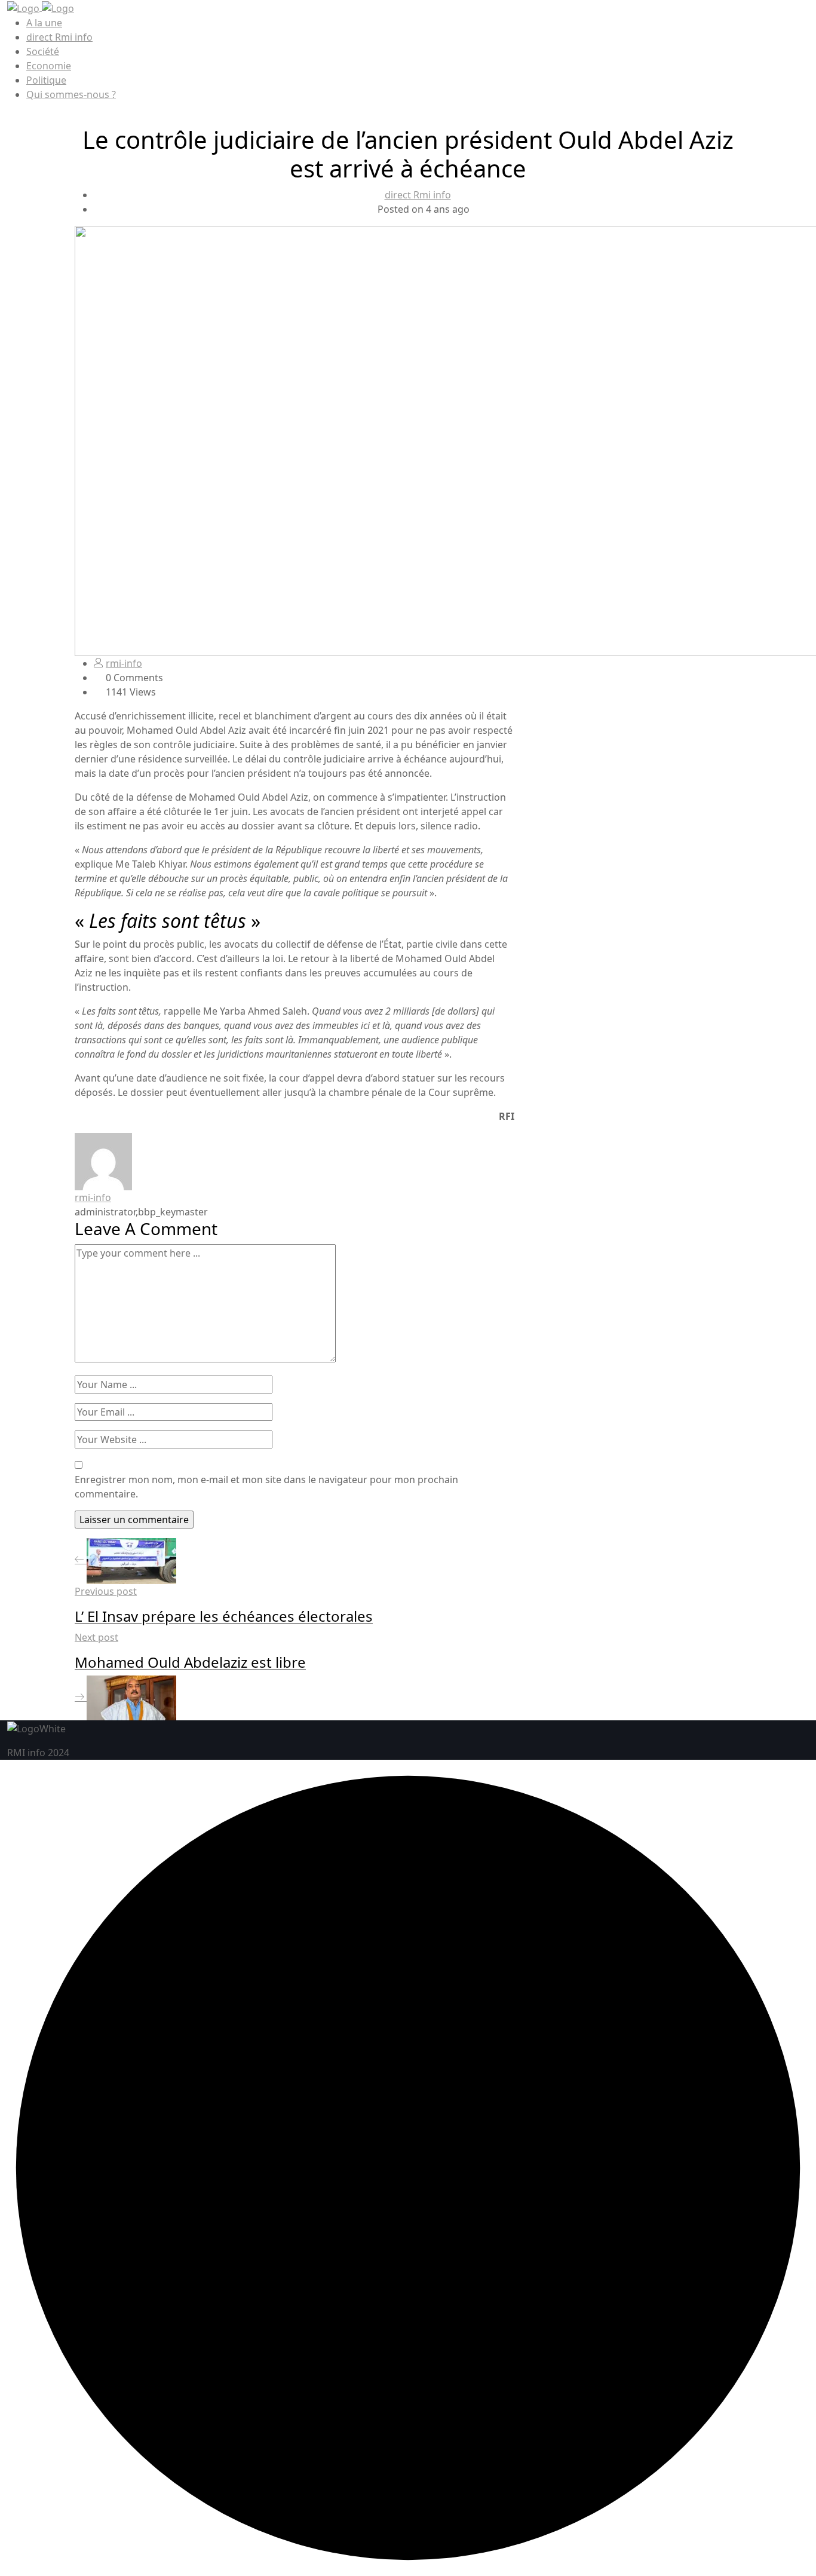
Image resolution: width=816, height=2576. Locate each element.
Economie (49, 66)
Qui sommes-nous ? (71, 94)
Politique (46, 80)
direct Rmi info (59, 37)
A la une (44, 23)
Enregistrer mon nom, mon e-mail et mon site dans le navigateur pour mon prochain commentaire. (266, 1487)
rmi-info (124, 663)
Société (43, 51)
